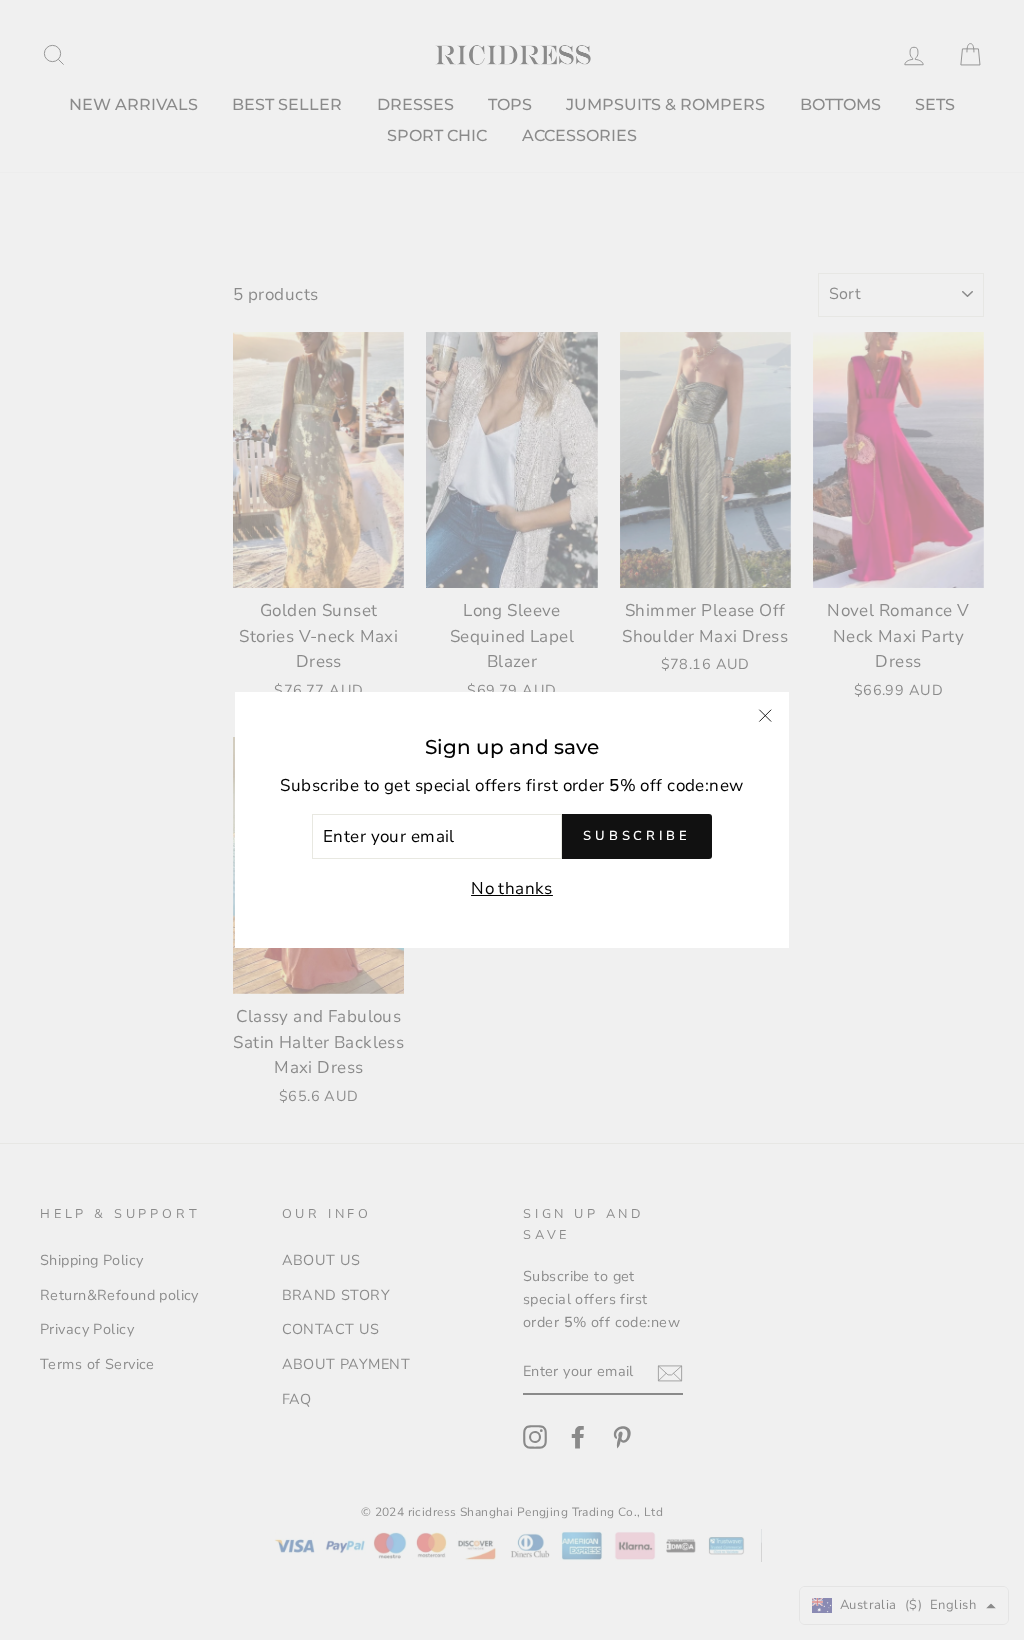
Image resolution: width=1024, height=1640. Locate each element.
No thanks (512, 888)
